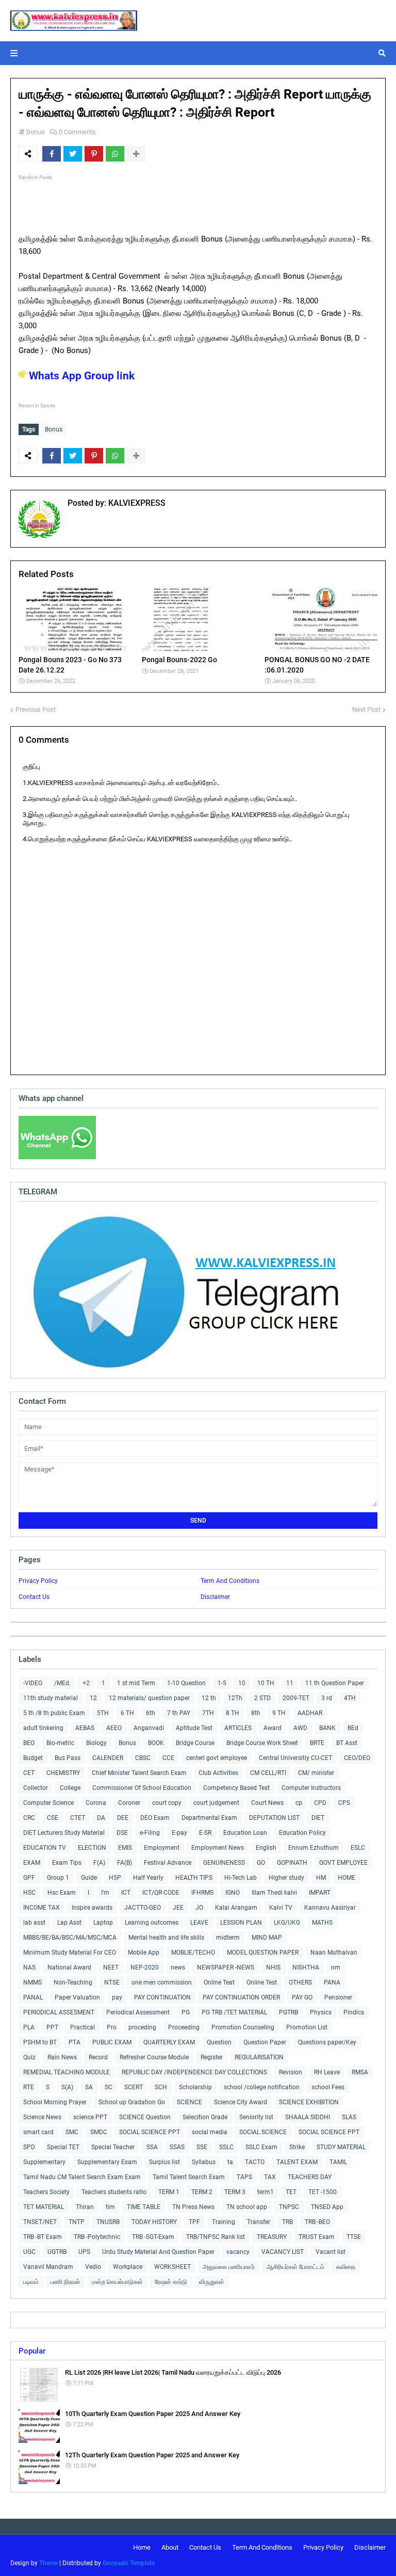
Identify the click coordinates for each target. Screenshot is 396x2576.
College (70, 1788)
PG (186, 2012)
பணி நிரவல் (65, 2282)
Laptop (103, 1923)
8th (256, 1713)
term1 (266, 2192)
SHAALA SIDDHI (308, 2117)
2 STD (262, 1698)
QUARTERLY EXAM (169, 2042)
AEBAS (85, 1728)
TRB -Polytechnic (97, 2237)
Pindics (354, 2012)
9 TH (279, 1713)
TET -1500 (323, 2192)
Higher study (286, 1878)
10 (242, 1683)
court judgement (216, 1803)
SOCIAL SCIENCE (263, 2132)
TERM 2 (202, 2192)
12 (93, 1698)
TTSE (354, 2237)
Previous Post (36, 709)
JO (199, 1908)
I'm (105, 1893)
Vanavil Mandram (48, 2267)
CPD (320, 1803)
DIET (318, 1818)
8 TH (233, 1713)
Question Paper (265, 2042)
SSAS (177, 2147)
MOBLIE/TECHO (193, 1953)
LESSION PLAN (241, 1923)
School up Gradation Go (132, 2102)
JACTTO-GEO (143, 1908)
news (178, 1967)
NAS (29, 1967)
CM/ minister (316, 1773)
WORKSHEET (172, 2267)
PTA (75, 2042)
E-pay (179, 1833)
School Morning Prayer (55, 2102)
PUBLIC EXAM (112, 2042)
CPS (344, 1803)
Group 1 (58, 1878)
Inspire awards (92, 1908)
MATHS (322, 1923)
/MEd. (62, 1683)
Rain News (62, 2057)
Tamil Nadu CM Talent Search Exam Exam (82, 2177)
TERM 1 (169, 2192)
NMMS (32, 1982)
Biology (96, 1743)
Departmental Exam (209, 1818)
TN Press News (193, 2207)
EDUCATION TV (45, 1848)
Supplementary (44, 2162)
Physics (321, 2012)
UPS (84, 2252)
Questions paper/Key (327, 2042)
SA (89, 2087)
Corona (96, 1803)
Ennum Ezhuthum (313, 1848)
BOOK (156, 1743)
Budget (33, 1758)
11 (290, 1683)
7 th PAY (179, 1713)
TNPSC (289, 2207)
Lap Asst (69, 1923)
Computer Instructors (311, 1788)
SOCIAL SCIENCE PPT (150, 2132)
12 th (209, 1698)
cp (299, 1803)
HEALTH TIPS (194, 1878)
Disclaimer (215, 1597)
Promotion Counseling (243, 2027)
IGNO (233, 1893)
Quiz (29, 2057)
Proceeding (184, 2027)
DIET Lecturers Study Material (64, 1833)
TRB (287, 2222)
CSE (53, 1818)
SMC (72, 2132)
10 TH (266, 1683)
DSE (122, 1833)
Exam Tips (67, 1863)
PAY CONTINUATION (162, 1997)
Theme (48, 2563)
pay (117, 1997)
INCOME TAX (42, 1908)
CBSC (143, 1758)
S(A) (67, 2087)
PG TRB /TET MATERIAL (234, 2012)
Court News (267, 1803)
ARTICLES (238, 1728)
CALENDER (108, 1758)
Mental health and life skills (166, 1938)
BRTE (317, 1743)
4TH (350, 1698)
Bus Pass (68, 1758)
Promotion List (307, 2027)
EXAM (32, 1863)
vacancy (238, 2252)
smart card (38, 2132)
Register (212, 2057)
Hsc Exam (62, 1893)
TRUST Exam (317, 2237)
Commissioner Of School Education (142, 1788)
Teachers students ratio (114, 2192)
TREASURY (272, 2237)
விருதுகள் (212, 2282)
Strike (297, 2147)
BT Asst (347, 1743)
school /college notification (262, 2087)
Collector (36, 1788)
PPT (52, 2027)
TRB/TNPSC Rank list (216, 2237)
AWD (300, 1728)
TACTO (255, 2162)
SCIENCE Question (145, 2117)
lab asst (34, 1923)
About (170, 2547)
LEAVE (199, 1923)
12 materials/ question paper (149, 1698)
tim (110, 2207)
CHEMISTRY (63, 1773)
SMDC (99, 2132)
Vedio (93, 2267)
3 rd (327, 1698)
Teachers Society (46, 2192)
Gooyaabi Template (129, 2563)
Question (219, 2042)
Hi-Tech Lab (241, 1878)
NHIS (273, 1967)
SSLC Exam (261, 2147)
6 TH (127, 1713)
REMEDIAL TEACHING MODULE (67, 2072)
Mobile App (144, 1953)
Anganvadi (149, 1728)
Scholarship (195, 2087)
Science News (42, 2117)
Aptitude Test (194, 1728)
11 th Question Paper (335, 1683)
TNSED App (327, 2207)
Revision (291, 2072)
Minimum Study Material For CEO (70, 1953)
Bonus (36, 132)
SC (109, 2087)
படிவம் (31, 2282)
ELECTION (92, 1848)
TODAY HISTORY (154, 2222)
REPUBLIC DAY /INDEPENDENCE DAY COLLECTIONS (194, 2072)
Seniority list (256, 2117)
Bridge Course (195, 1743)
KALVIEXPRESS (136, 503)
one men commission (162, 1982)
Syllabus (204, 2162)
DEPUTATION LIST (274, 1818)
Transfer (259, 2222)
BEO (29, 1743)
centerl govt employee (217, 1758)
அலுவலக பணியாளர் (229, 2267)
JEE (178, 1908)
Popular (32, 2351)
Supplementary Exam (107, 2162)
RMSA (360, 2072)
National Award (69, 1967)
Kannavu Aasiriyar (330, 1908)
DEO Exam (155, 1818)
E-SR (205, 1833)
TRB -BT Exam (43, 2237)
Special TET (63, 2147)
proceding (142, 2027)
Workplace (128, 2267)
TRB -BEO (317, 2222)
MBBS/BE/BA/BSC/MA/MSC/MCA (70, 1938)
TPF (194, 2222)
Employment (162, 1848)
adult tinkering (43, 1728)
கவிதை (346, 2267)
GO (261, 1863)
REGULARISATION (259, 2057)
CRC (29, 1818)
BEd (353, 1728)
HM (321, 1878)
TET (291, 2192)
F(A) (99, 1863)
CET (29, 1773)
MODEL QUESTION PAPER (263, 1953)
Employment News (218, 1848)
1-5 (222, 1683)
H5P (115, 1878)
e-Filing (150, 1833)
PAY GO (302, 1997)
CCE (168, 1758)
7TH (208, 1713)
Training (224, 2222)
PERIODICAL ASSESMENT (59, 2012)
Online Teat (219, 1982)
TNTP (77, 2222)
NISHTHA (306, 1967)
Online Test (262, 1982)
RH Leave (327, 2072)
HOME (346, 1878)
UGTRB (57, 2252)
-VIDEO (33, 1683)
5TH (103, 1713)
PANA (332, 1982)
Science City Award (241, 2102)
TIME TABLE (144, 2207)
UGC (29, 2252)
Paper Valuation (77, 1997)
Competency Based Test (236, 1788)
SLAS (349, 2117)
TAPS (244, 2177)
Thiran (85, 2207)
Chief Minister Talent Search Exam (139, 1773)
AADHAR (310, 1713)
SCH (161, 2087)
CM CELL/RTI (268, 1773)
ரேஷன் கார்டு (171, 2282)
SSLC (226, 2147)
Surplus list (164, 2162)
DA (101, 1818)
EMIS (125, 1848)
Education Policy (302, 1833)
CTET (78, 1818)
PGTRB (288, 2012)
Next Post (366, 709)
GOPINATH (292, 1863)
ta (230, 2162)
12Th (235, 1698)
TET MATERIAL (44, 2207)
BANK (327, 1728)
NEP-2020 (145, 1967)
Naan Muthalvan (334, 1953)
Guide (89, 1878)
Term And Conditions (230, 1581)
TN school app (247, 2207)
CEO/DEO (357, 1758)
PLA (29, 2027)
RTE (29, 2087)
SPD (29, 2147)
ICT (126, 1893)
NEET (111, 1967)
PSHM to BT (40, 2042)
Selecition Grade (205, 2117)
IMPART (320, 1893)
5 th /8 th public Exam (54, 1713)
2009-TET (296, 1698)
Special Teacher (113, 2147)
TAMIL (338, 2162)
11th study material (51, 1698)
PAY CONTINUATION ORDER (241, 1997)
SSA (152, 2147)
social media (210, 2132)
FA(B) (125, 1863)
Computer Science (48, 1803)
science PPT (90, 2117)
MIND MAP (267, 1938)
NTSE (112, 1982)
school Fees (328, 2087)
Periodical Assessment (138, 2012)
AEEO (114, 1728)
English (266, 1848)
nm (336, 1967)
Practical (82, 2027)
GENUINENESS (224, 1863)
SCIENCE (189, 2102)
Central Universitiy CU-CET (295, 1758)
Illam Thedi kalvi (274, 1893)
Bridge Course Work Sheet (262, 1743)
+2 (86, 1683)
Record (98, 2057)
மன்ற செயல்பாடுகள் (117, 2282)
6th (151, 1713)
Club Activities (218, 1773)
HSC (29, 1893)
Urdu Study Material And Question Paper (158, 2252)
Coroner (129, 1803)
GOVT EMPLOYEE (343, 1863)
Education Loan (245, 1833)
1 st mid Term (136, 1683)
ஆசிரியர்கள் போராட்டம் (295, 2267)
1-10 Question (186, 1683)
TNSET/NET (40, 2222)
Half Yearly (148, 1878)
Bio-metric (60, 1743)
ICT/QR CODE (161, 1893)
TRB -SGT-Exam (153, 2237)
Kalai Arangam (236, 1908)
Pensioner (338, 1997)
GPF (29, 1878)
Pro (112, 2027)
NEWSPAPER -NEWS (226, 1967)
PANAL (33, 1997)
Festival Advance (168, 1863)
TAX (270, 2177)
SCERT (134, 2087)
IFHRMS (202, 1893)
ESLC (358, 1848)
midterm (228, 1938)
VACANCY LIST (283, 2252)
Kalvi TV (281, 1908)
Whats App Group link (82, 376)
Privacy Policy (38, 1581)
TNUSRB (108, 2222)
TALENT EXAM (297, 2162)
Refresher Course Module (154, 2057)
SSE (202, 2147)
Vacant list (331, 2252)
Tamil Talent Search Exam (189, 2177)
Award (273, 1728)
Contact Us (34, 1597)
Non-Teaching (73, 1982)
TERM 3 (235, 2192)
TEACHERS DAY (310, 2177)
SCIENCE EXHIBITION (309, 2102)
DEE (123, 1818)
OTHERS (300, 1982)
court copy (167, 1803)
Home (142, 2547)
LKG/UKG (287, 1923)
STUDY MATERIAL (341, 2147)
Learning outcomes (152, 1923)
